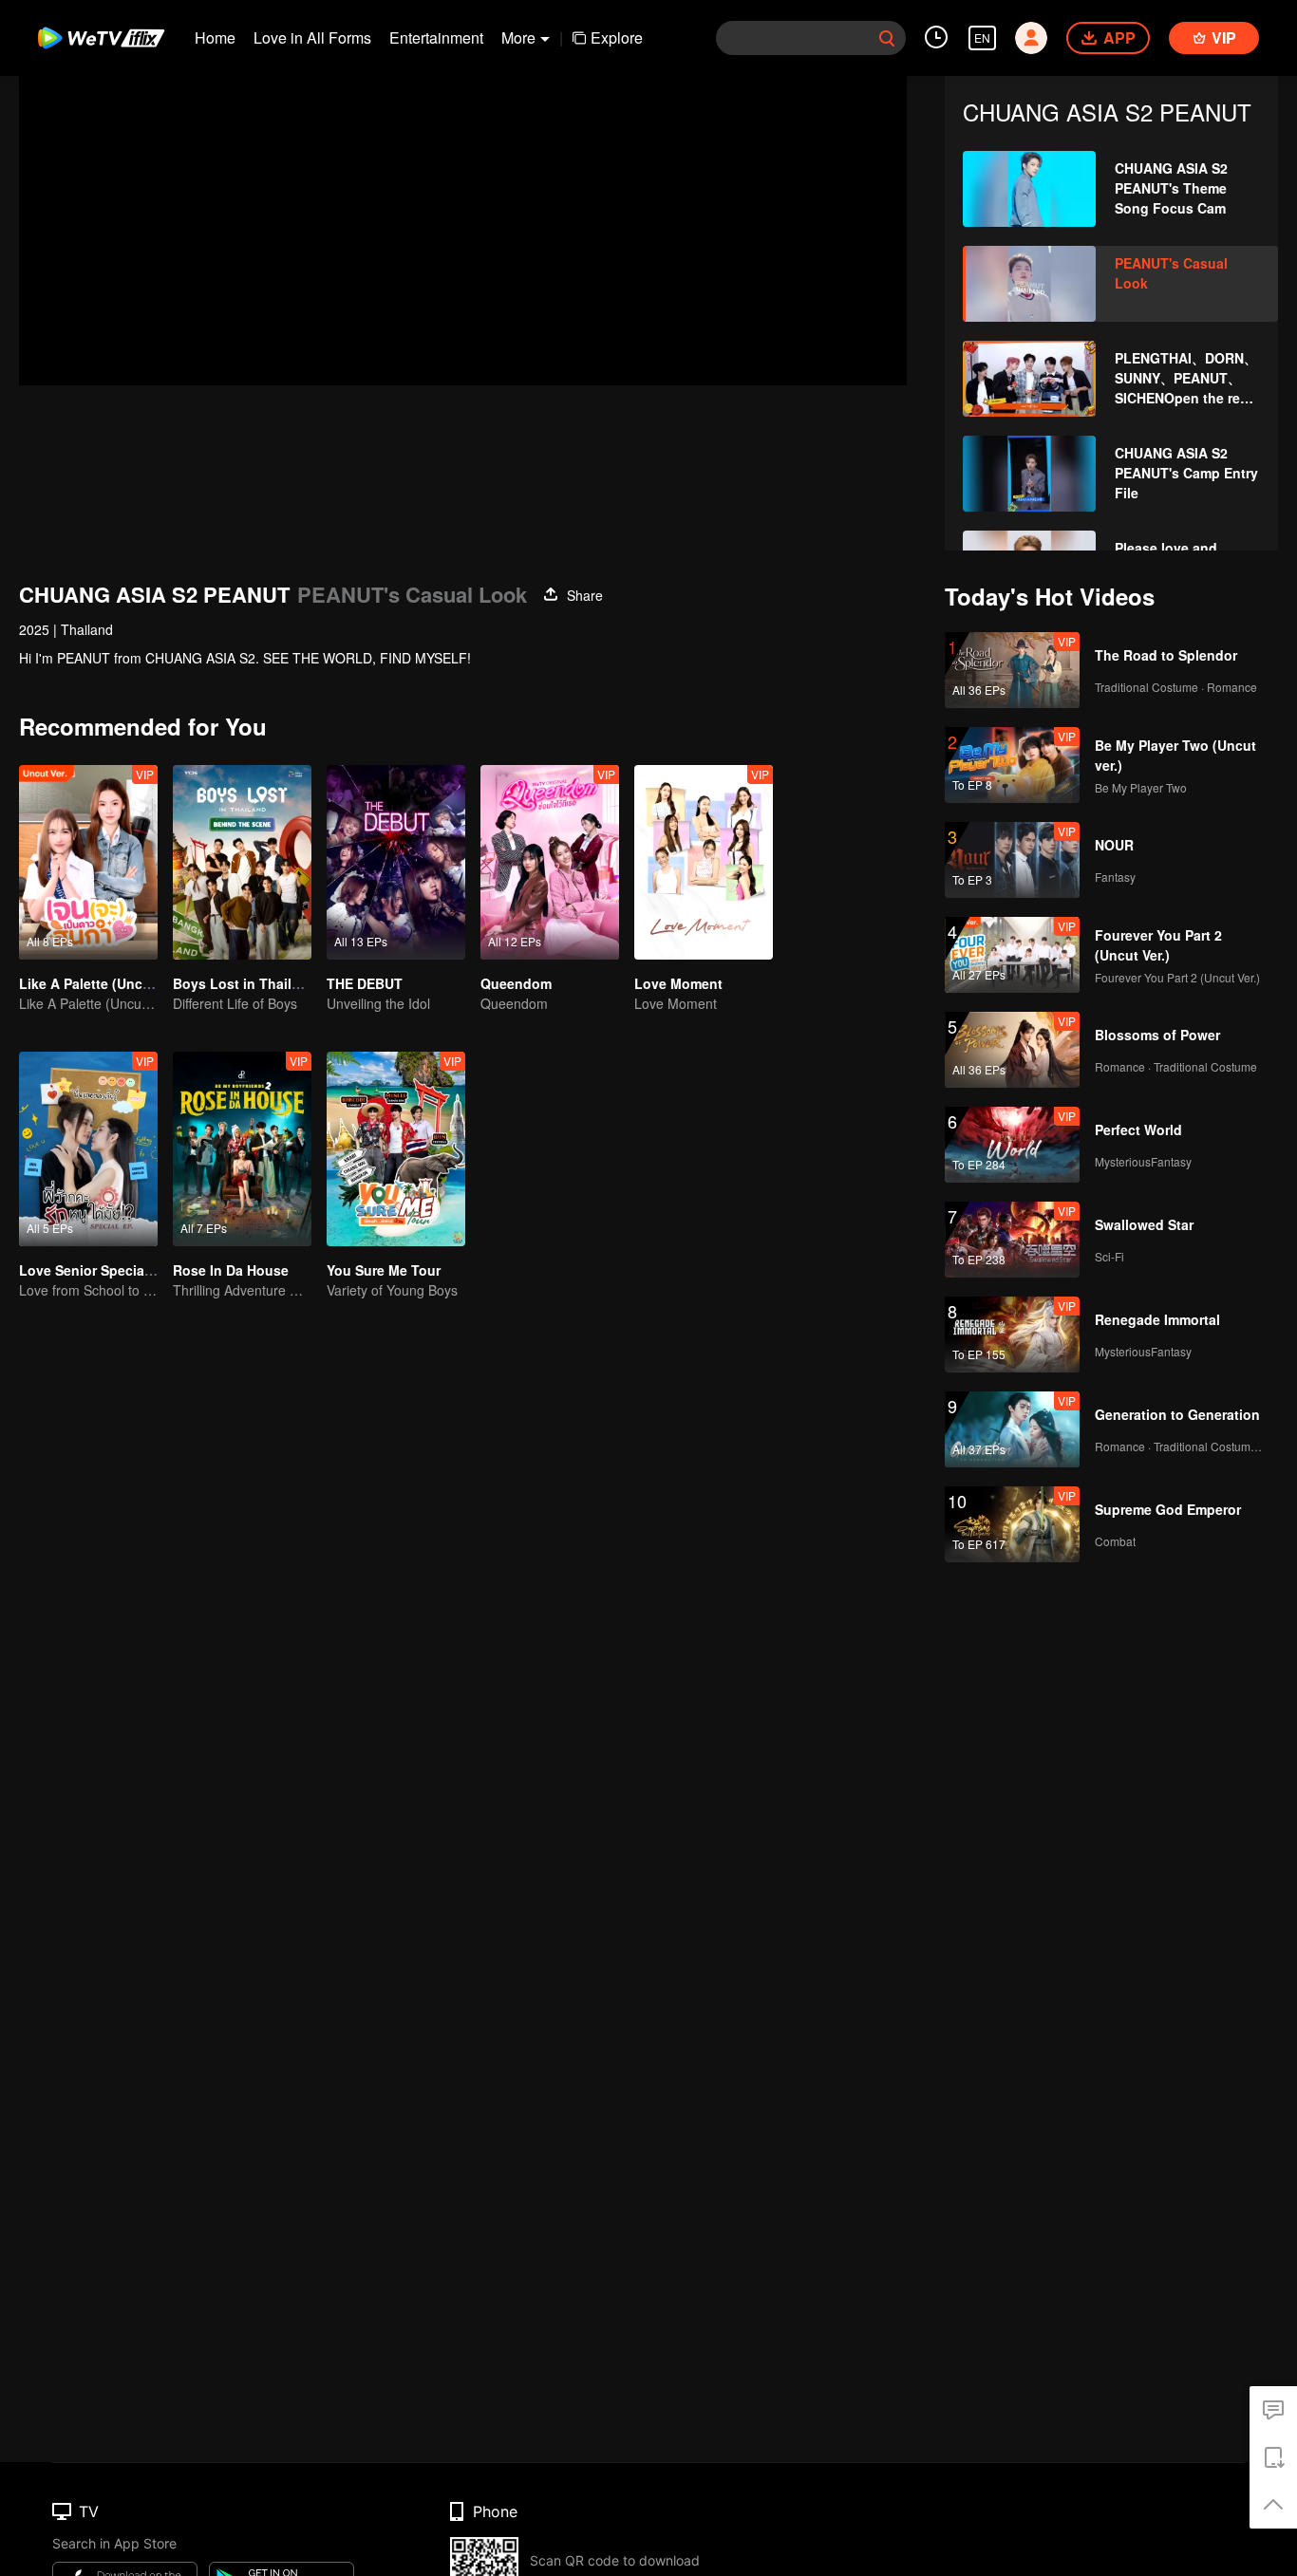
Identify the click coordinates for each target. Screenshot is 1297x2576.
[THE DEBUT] (396, 862)
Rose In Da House (231, 1270)
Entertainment (436, 37)
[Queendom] (550, 862)
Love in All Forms (312, 37)
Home (215, 37)
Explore (617, 37)
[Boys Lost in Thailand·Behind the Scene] (242, 862)
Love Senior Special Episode (112, 1270)
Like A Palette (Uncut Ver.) (103, 983)
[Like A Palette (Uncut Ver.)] (88, 862)
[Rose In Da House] (242, 1149)
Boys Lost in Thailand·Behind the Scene (304, 983)
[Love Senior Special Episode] (88, 1149)
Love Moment (678, 983)
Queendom (516, 983)
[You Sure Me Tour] (396, 1149)
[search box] (887, 38)
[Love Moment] (704, 862)
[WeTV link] (102, 38)
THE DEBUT (365, 983)
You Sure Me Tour (384, 1270)
